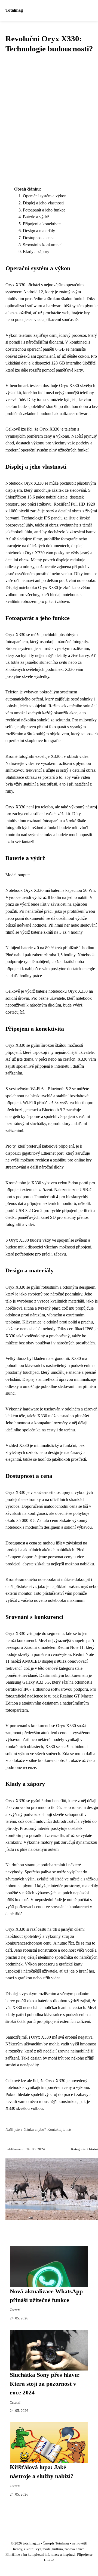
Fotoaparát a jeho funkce (44, 210)
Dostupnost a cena (39, 238)
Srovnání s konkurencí (42, 245)
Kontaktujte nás (59, 2129)
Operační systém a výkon (45, 196)
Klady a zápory (36, 252)
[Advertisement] (49, 120)
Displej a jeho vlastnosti (43, 203)
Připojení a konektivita (42, 224)
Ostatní (93, 2149)
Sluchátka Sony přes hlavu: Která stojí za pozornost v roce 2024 (45, 2384)
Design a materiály (39, 231)
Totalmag (14, 10)
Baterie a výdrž (36, 217)
